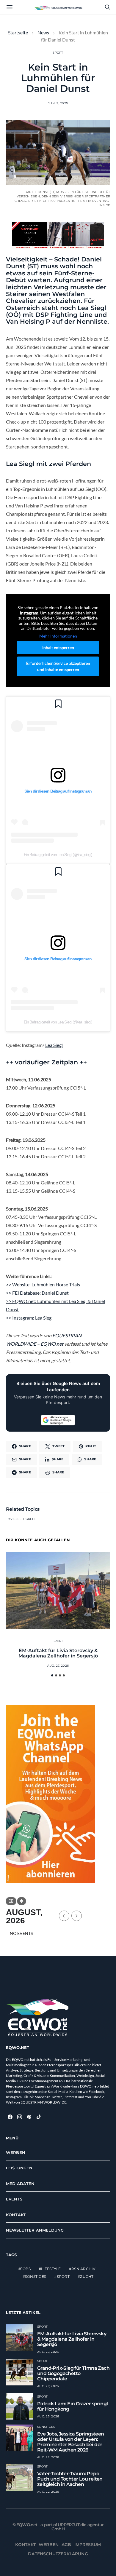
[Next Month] (77, 1916)
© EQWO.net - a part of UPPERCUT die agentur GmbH (58, 2527)
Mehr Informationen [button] (58, 636)
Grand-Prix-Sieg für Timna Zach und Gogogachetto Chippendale (73, 2373)
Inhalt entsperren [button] (58, 647)
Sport (58, 53)
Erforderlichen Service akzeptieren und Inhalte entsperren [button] (58, 666)
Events (14, 2199)
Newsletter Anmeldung (35, 2230)
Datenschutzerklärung (58, 2554)
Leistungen (19, 2168)
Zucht (87, 2276)
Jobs (26, 2269)
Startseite (18, 32)
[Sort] (22, 1901)
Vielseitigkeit (23, 1519)
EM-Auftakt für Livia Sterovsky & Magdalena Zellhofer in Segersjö (58, 1653)
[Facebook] (10, 2117)
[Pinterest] (29, 2117)
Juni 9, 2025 (58, 103)
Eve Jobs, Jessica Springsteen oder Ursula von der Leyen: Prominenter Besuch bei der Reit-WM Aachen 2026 (71, 2442)
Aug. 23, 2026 (48, 2416)
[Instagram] (20, 2117)
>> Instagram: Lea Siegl (29, 1318)
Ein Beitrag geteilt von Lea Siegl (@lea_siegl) (58, 855)
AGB (66, 2545)
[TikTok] (39, 2117)
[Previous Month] (64, 1916)
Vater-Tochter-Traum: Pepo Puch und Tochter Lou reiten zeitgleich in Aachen (70, 2479)
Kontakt (16, 2215)
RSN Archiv (83, 2269)
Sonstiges (36, 2276)
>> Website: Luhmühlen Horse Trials (43, 1284)
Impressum (88, 2545)
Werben (16, 2152)
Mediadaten (20, 2184)
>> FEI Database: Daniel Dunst (37, 1293)
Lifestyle (51, 2269)
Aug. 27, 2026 (58, 1666)
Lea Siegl (54, 1045)
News (43, 32)
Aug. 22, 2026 (48, 2457)
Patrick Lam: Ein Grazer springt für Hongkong (73, 2406)
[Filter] (11, 1901)
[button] (52, 1675)
